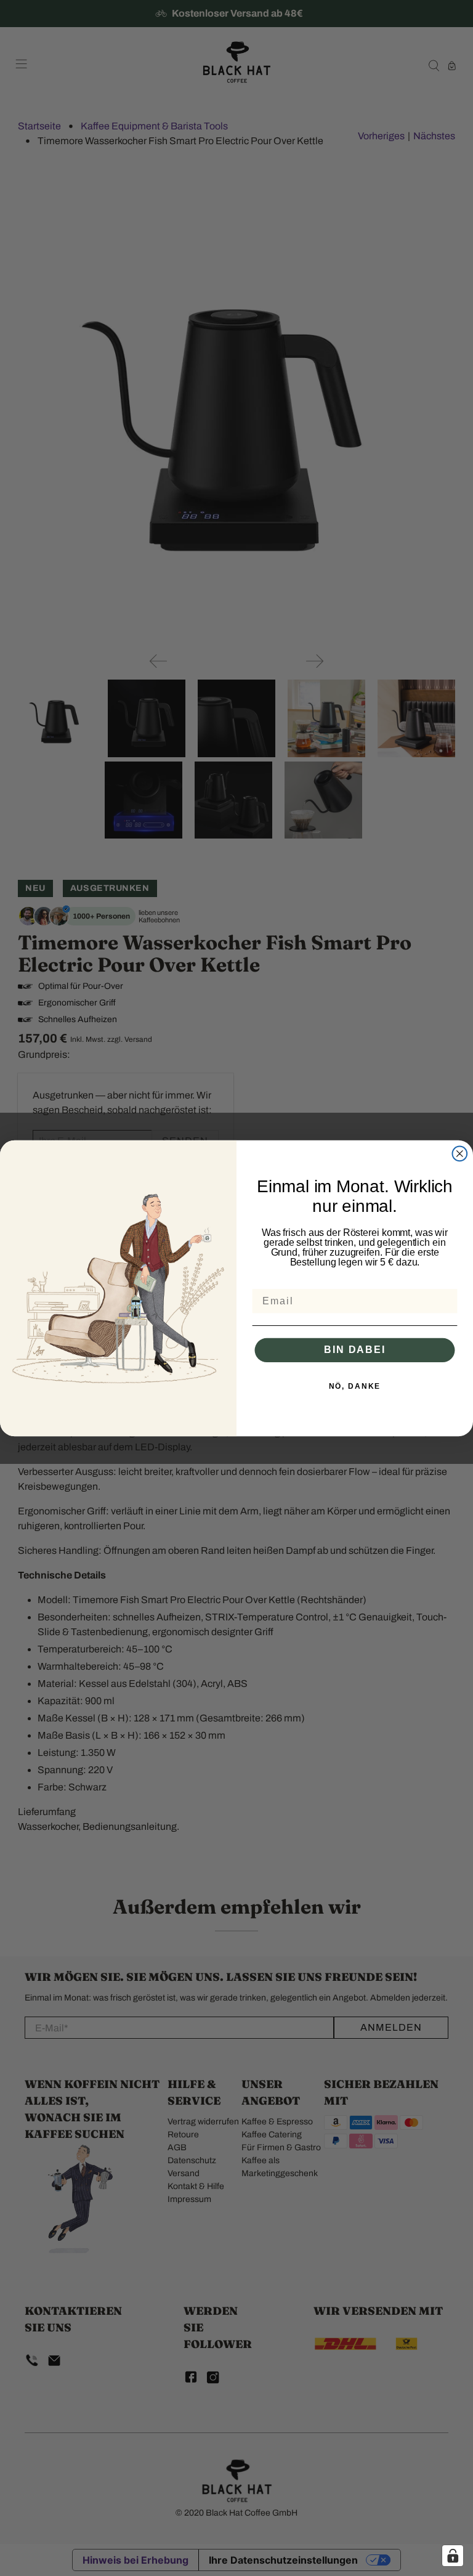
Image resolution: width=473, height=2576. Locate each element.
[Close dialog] (460, 1153)
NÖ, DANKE (355, 1386)
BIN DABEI (354, 1350)
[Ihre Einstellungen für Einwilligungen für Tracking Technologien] (453, 2556)
